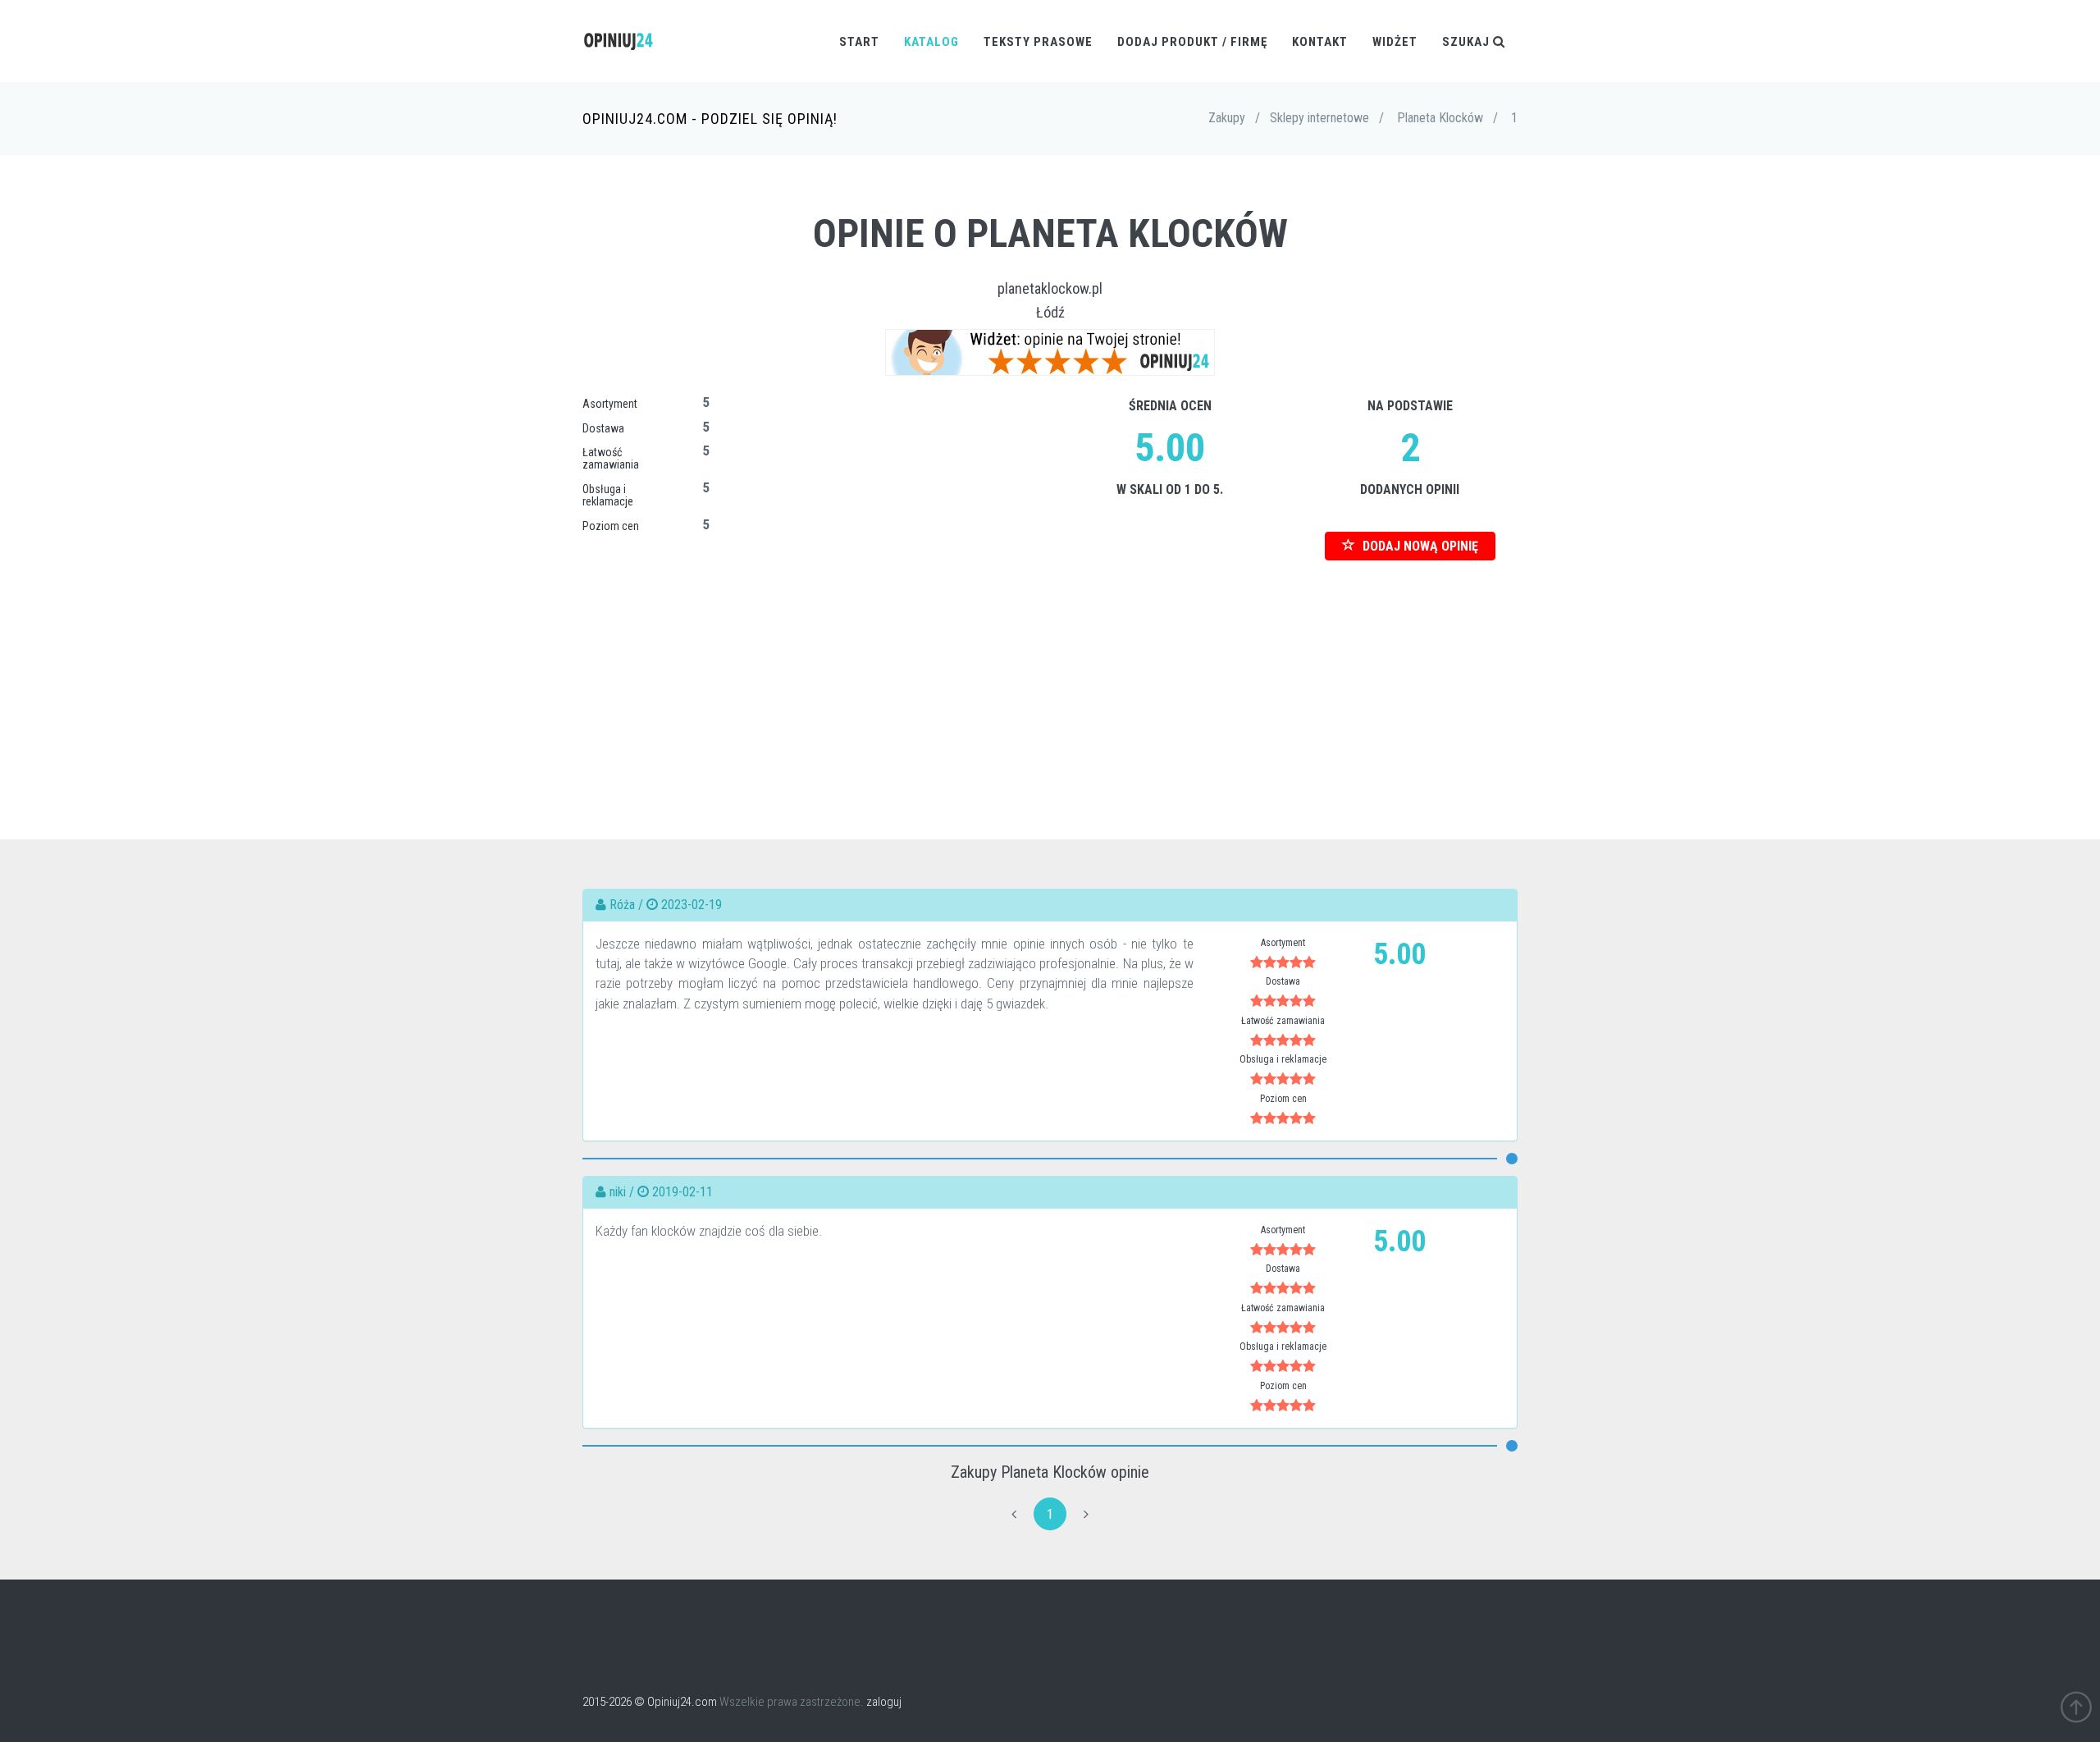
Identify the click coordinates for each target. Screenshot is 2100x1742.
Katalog (931, 42)
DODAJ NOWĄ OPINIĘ (1419, 546)
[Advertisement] (1050, 675)
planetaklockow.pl (1050, 288)
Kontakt (1320, 42)
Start (859, 42)
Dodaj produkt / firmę (1192, 42)
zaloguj (884, 1702)
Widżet (1395, 42)
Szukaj (1468, 42)
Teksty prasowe (1038, 42)
